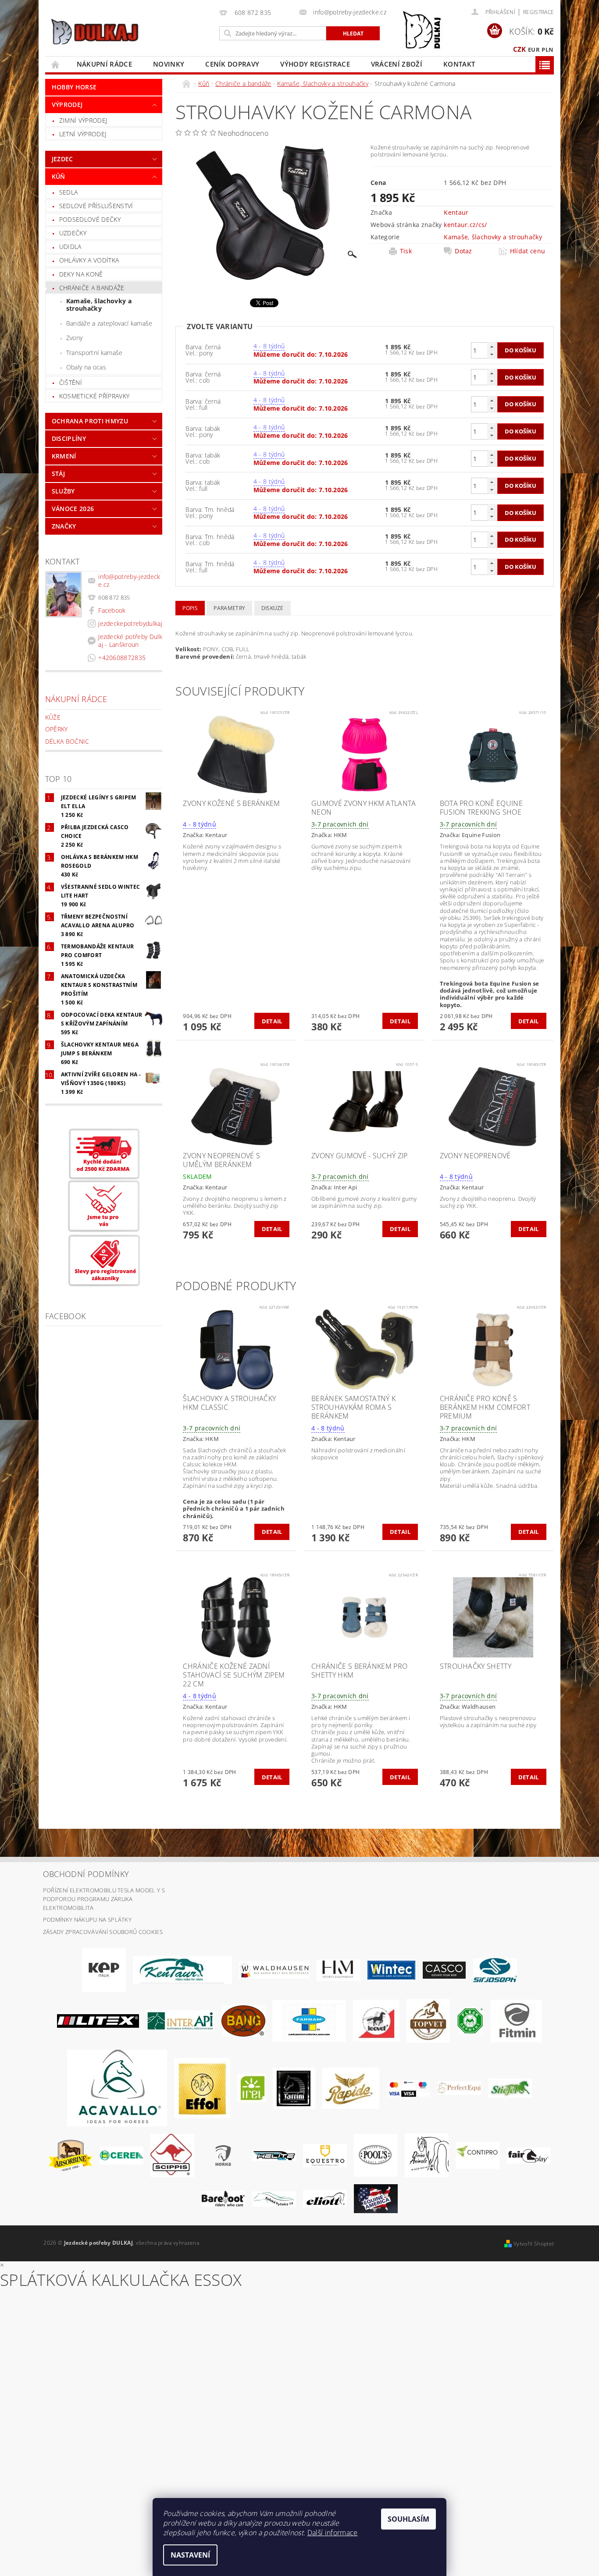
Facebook (112, 610)
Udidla (70, 247)
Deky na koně (81, 274)
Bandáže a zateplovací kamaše (109, 323)
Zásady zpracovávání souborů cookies (103, 1932)
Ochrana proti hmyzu (90, 421)
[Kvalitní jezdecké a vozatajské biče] (470, 2020)
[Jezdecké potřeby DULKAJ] (94, 32)
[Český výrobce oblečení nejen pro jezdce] (98, 2020)
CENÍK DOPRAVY (232, 64)
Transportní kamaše (94, 353)
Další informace (333, 2533)
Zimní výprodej (83, 120)
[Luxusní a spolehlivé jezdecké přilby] (444, 1969)
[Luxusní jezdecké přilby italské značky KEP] (104, 1969)
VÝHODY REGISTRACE (315, 64)
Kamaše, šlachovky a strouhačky (99, 305)
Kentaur (456, 212)
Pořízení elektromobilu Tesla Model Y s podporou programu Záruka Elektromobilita (104, 1899)
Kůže (53, 717)
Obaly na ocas (86, 367)
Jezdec (62, 159)
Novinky (169, 64)
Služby (63, 491)
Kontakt (459, 64)
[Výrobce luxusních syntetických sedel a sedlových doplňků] (391, 1969)
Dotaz (464, 251)
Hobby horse (74, 87)
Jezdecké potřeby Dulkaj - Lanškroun (130, 640)
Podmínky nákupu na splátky (87, 1920)
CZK (520, 49)
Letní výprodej (83, 134)
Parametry (229, 608)
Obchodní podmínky (86, 1874)
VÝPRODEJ (67, 105)
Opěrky (57, 729)
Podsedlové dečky (90, 219)
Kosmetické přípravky (94, 396)
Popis (190, 608)
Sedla (69, 192)
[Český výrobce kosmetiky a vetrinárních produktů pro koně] (428, 2020)
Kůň (59, 176)
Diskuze (273, 608)
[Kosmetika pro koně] (376, 2020)
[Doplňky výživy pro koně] (251, 2087)
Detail (272, 1021)
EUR (534, 50)
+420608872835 (122, 658)
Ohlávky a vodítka (89, 260)
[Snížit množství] (492, 354)
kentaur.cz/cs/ (465, 225)
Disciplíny (69, 438)
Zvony (75, 338)
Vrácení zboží (397, 64)
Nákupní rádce (104, 64)
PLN (547, 50)
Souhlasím (408, 2519)
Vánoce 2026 (73, 509)
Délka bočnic (67, 741)
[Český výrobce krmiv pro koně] (516, 2020)
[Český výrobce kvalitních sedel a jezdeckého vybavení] (182, 1969)
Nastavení (190, 2555)
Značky (64, 526)
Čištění (71, 382)
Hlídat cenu (528, 251)
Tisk (406, 251)
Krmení (64, 456)
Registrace (538, 12)
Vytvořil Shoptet (534, 2244)
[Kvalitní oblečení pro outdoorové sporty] (495, 1969)
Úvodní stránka (56, 64)
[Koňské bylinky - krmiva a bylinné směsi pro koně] (274, 2198)
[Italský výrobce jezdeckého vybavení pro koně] (117, 2087)
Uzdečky (73, 233)
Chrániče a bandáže (92, 288)
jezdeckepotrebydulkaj (130, 623)
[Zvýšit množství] (492, 346)
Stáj (58, 474)
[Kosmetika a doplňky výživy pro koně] (309, 2020)
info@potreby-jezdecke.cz (129, 580)
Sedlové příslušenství (96, 206)
